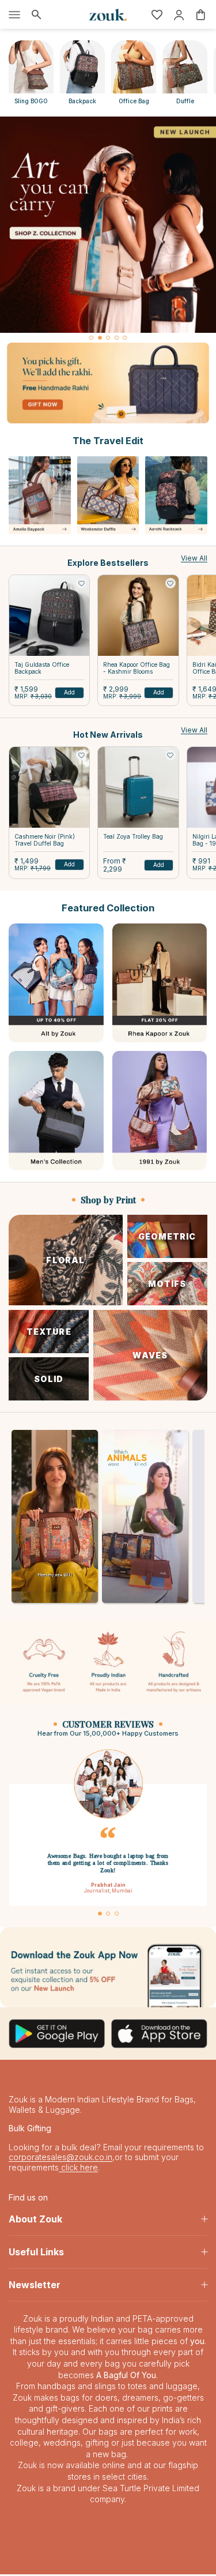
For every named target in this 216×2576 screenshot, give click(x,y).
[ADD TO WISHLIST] (81, 583)
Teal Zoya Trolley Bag (133, 836)
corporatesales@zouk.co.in (60, 2159)
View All (194, 558)
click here (78, 2169)
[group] (108, 225)
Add (69, 692)
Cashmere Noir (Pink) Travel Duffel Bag (45, 840)
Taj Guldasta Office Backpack (42, 668)
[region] (108, 230)
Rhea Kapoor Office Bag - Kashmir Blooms (137, 668)
